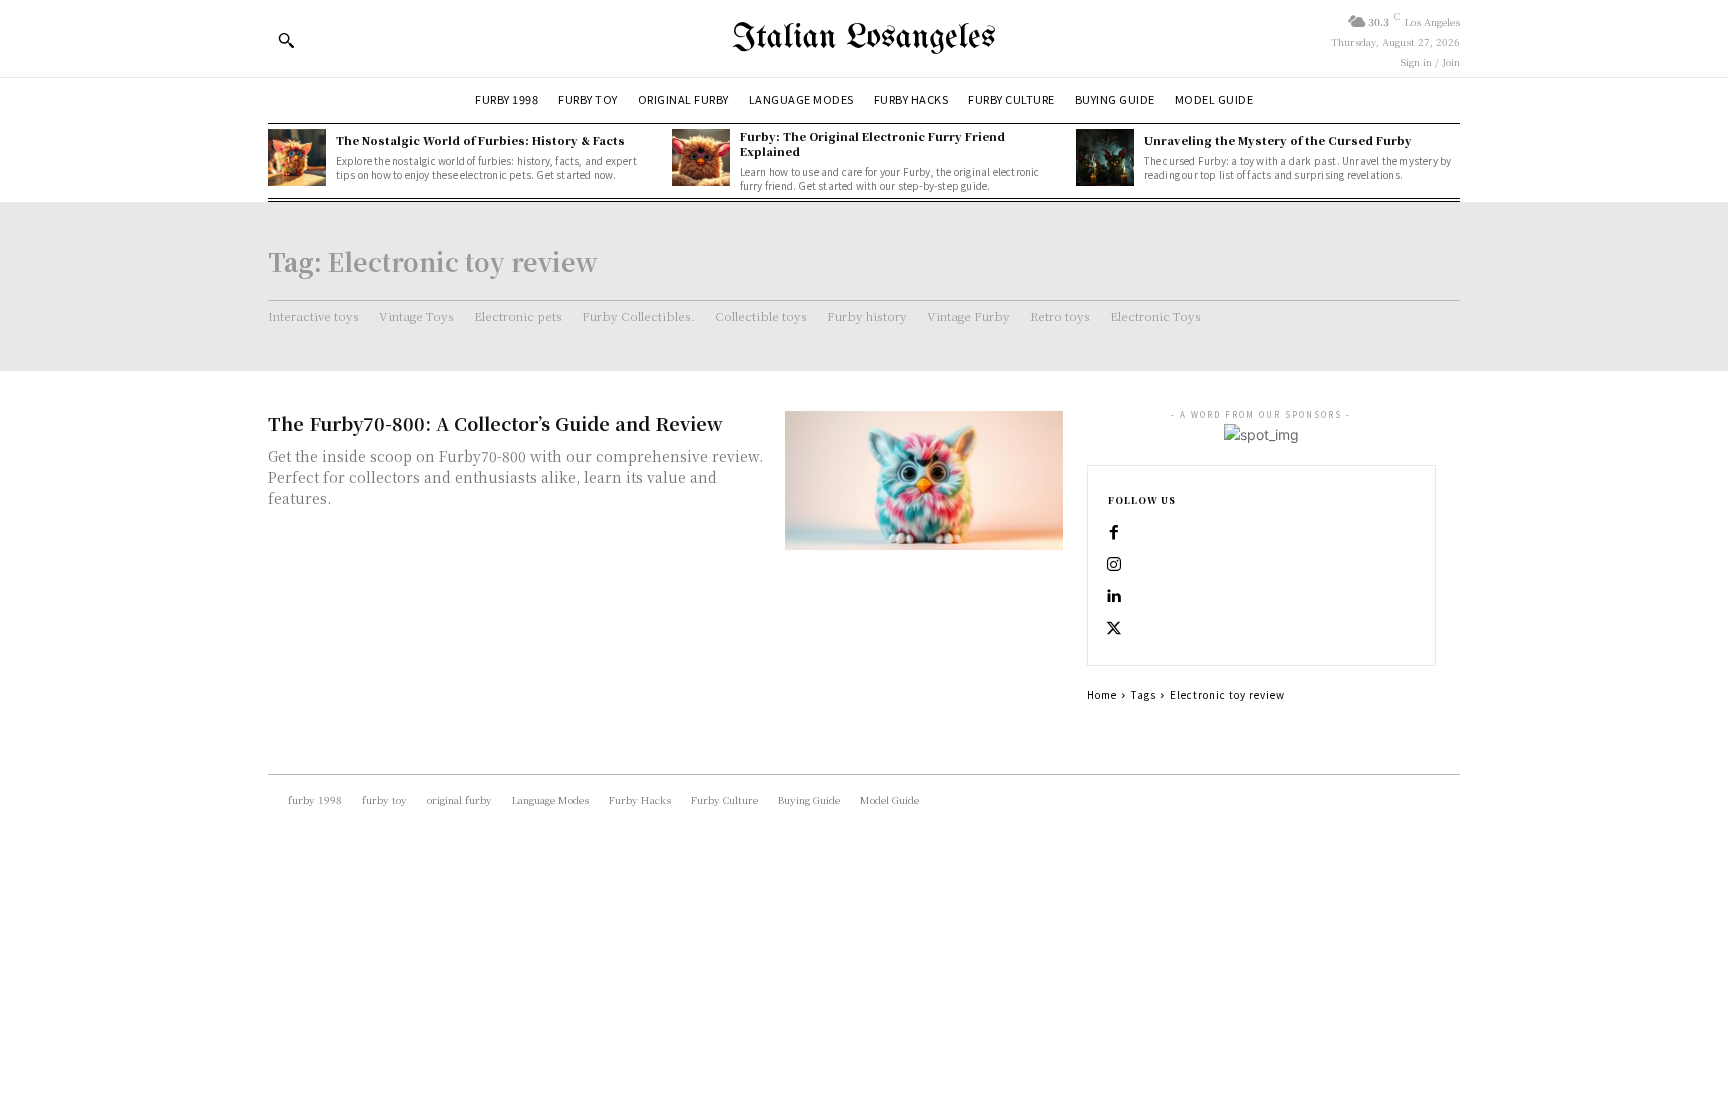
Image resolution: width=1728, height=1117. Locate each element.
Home (1102, 694)
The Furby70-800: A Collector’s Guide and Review (495, 423)
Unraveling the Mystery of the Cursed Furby (1278, 140)
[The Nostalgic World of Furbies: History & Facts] (297, 158)
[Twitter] (1114, 629)
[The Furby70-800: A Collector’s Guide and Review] (924, 480)
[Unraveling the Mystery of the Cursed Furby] (1105, 158)
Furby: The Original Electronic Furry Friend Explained (872, 143)
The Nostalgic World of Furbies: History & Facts (480, 140)
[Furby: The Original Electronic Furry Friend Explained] (701, 158)
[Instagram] (1114, 565)
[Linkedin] (1114, 597)
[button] (286, 40)
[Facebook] (1114, 533)
